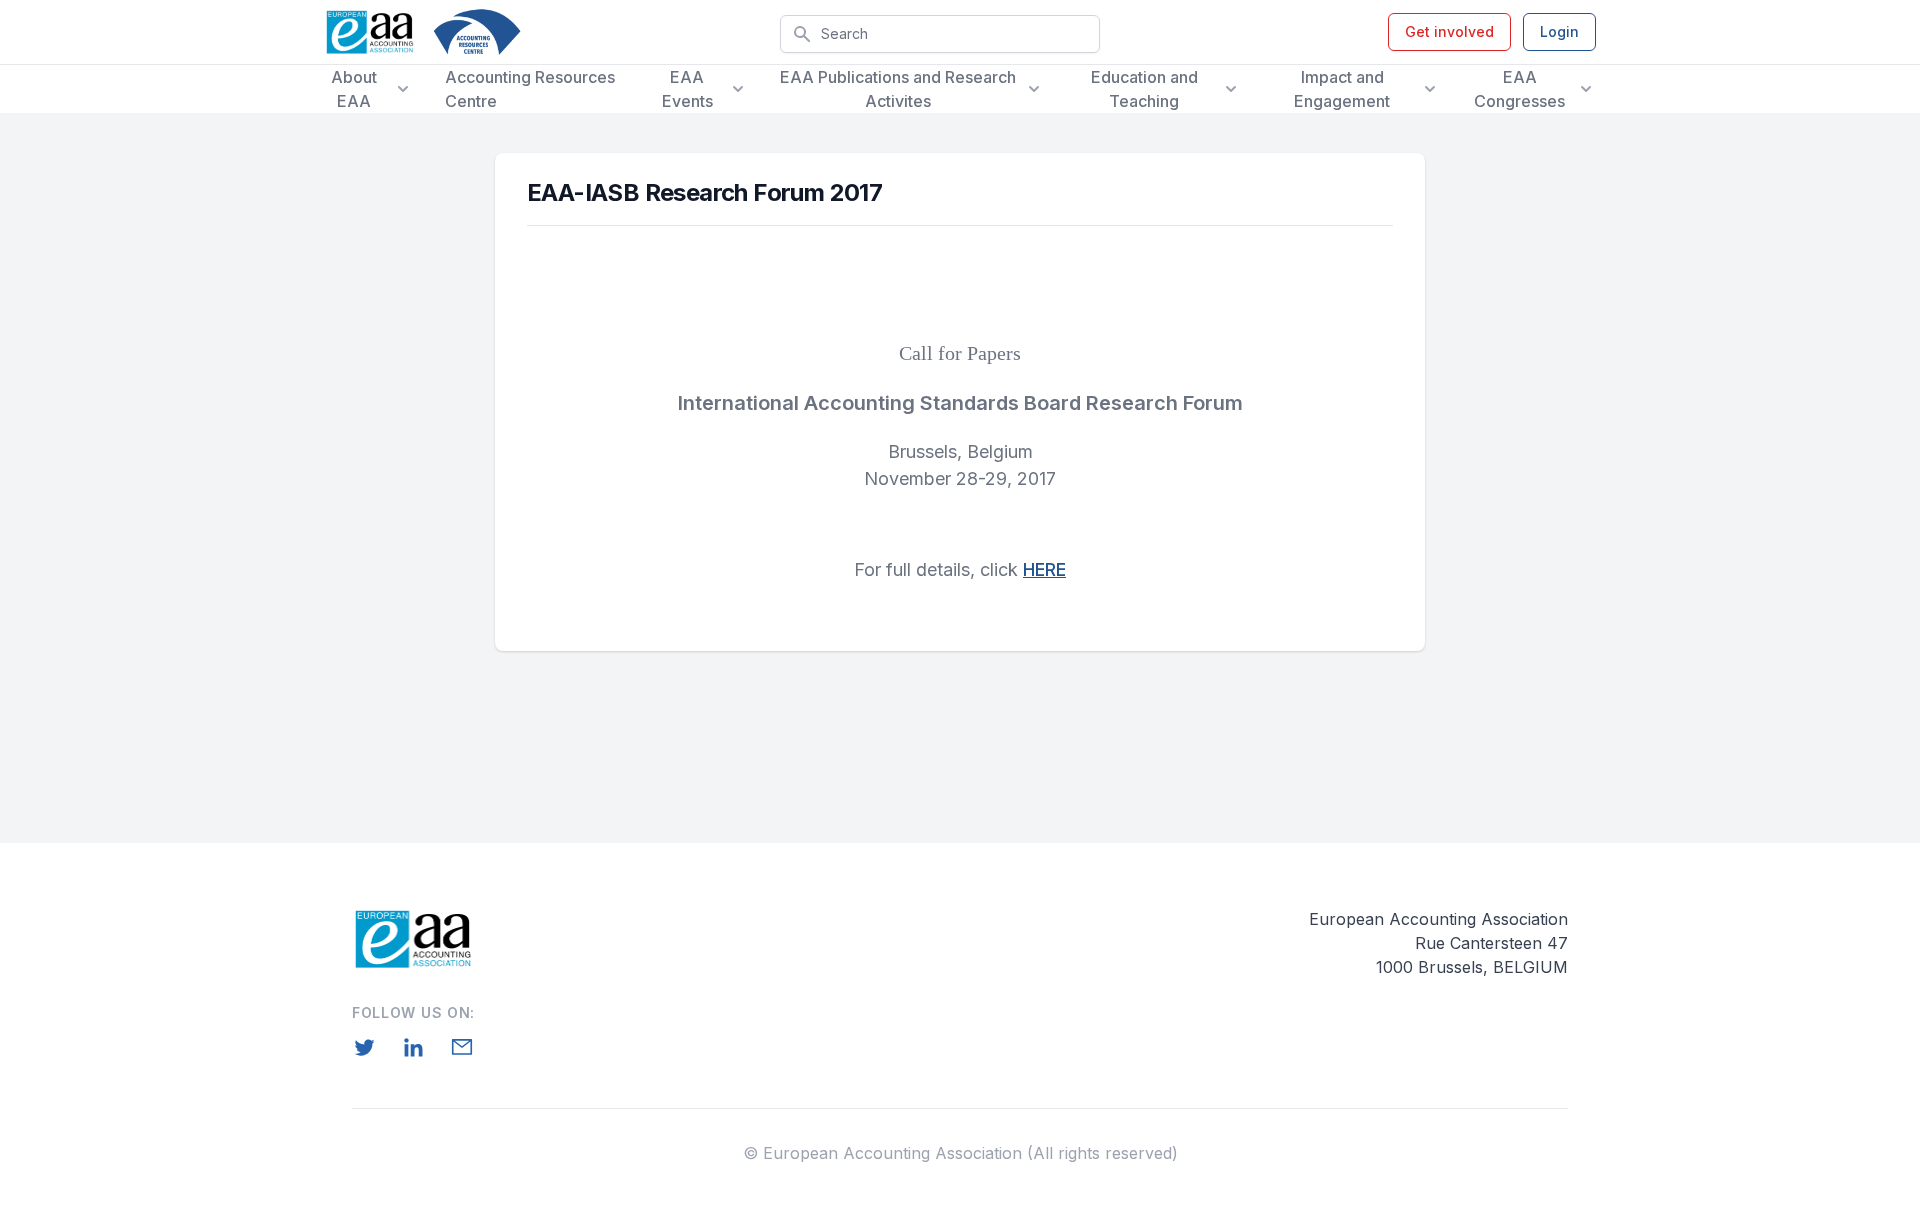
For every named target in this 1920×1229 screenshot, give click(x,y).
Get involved (1449, 31)
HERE (1044, 569)
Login (1559, 31)
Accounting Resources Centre (530, 89)
